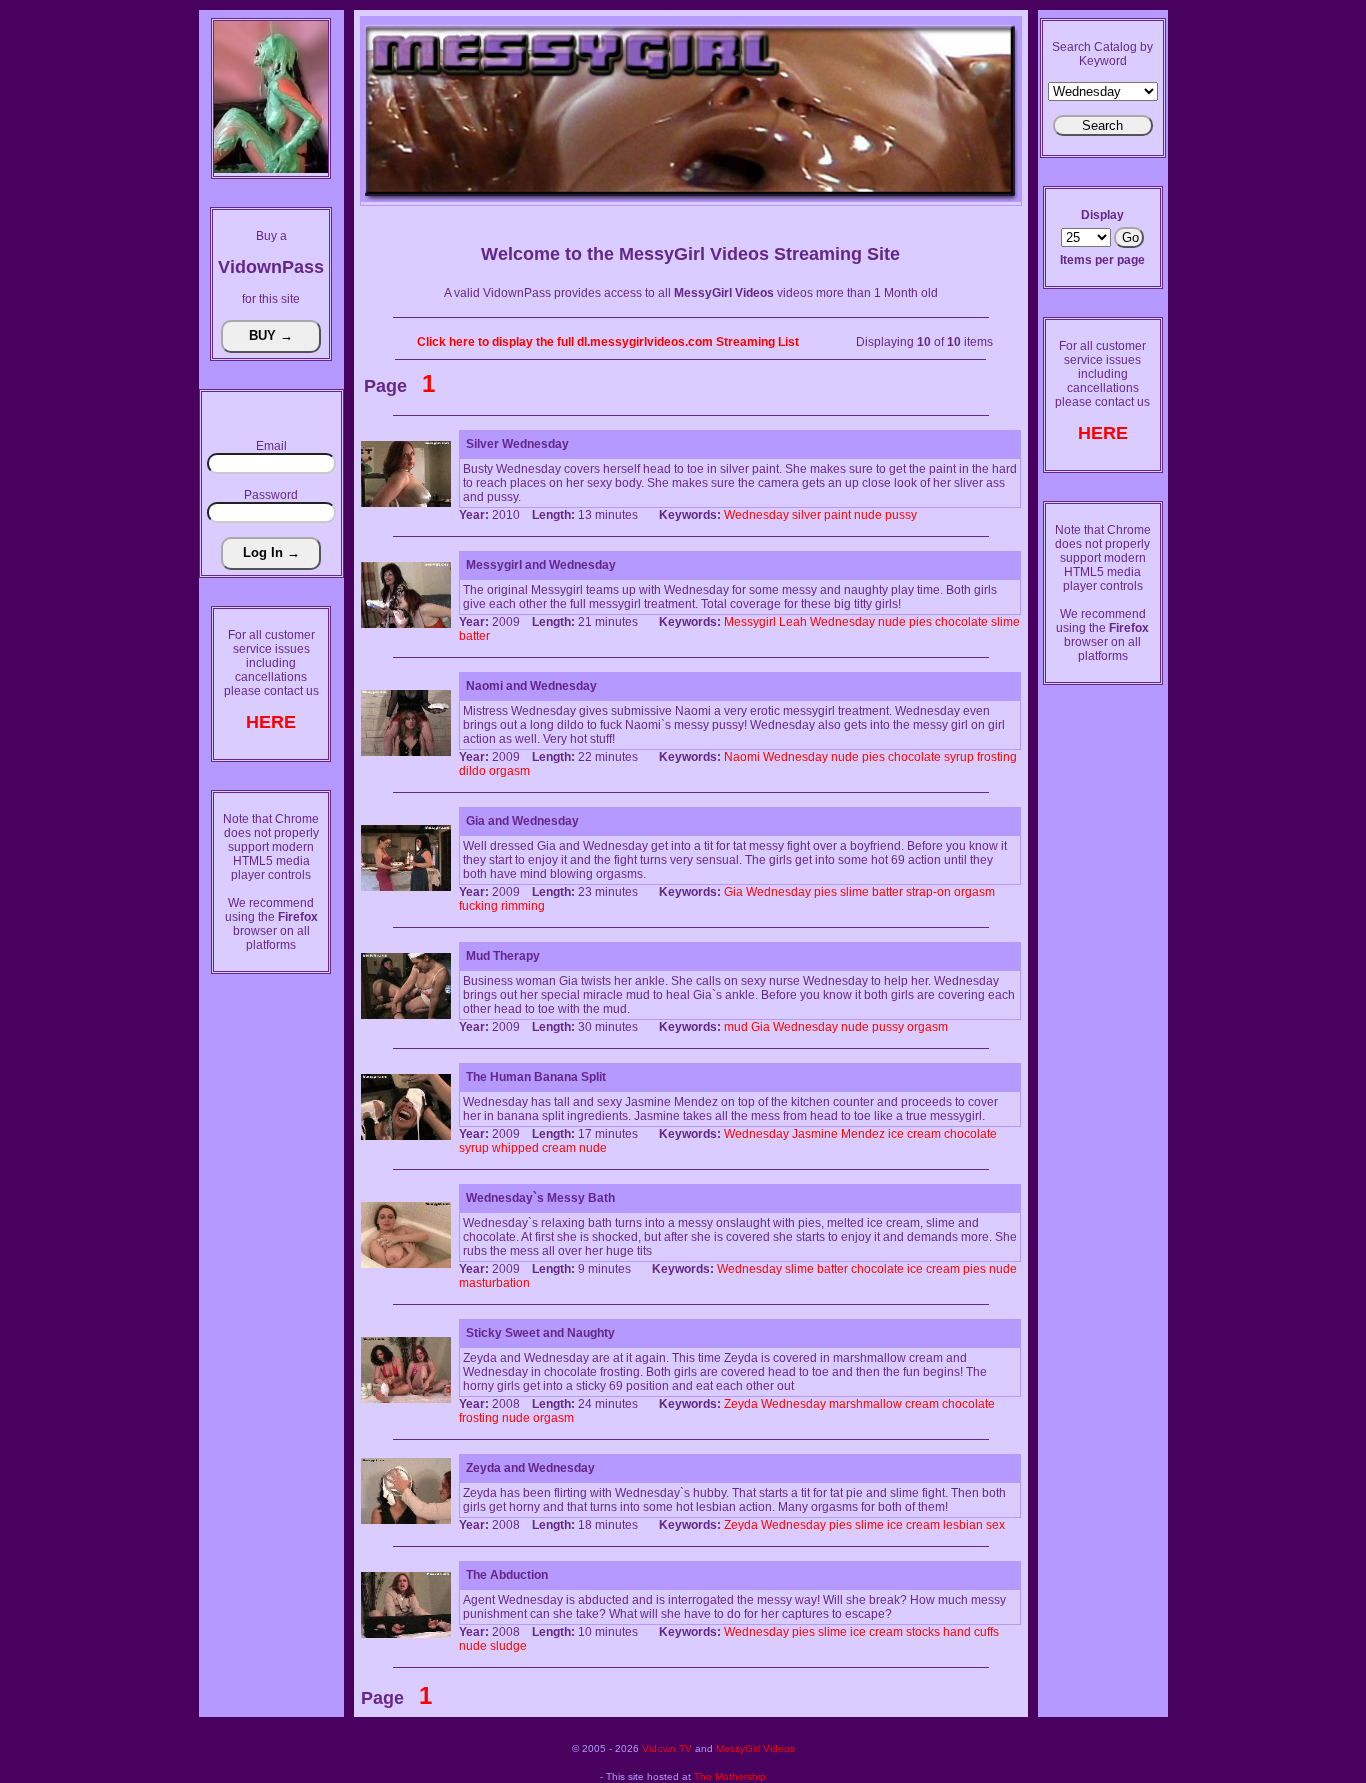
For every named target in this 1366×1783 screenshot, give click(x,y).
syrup (959, 757)
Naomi (742, 757)
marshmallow (865, 1404)
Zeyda (741, 1404)
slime (1005, 622)
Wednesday (756, 515)
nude (868, 515)
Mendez (863, 1134)
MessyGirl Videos (755, 1748)
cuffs (986, 1632)
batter (474, 636)
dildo (472, 771)
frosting (997, 757)
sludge (508, 1646)
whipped (515, 1148)
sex (995, 1525)
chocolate (961, 622)
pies (920, 622)
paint (837, 515)
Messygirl (750, 622)
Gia (733, 892)
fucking (478, 906)
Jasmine (815, 1134)
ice (896, 1134)
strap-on (928, 892)
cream (924, 1134)
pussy (901, 515)
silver (806, 515)
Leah (793, 622)
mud (736, 1027)
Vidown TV (667, 1748)
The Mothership (730, 1776)
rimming (523, 906)
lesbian (963, 1525)
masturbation (494, 1283)
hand (957, 1632)
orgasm (509, 771)
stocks (923, 1632)
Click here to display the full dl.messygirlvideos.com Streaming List (608, 342)
